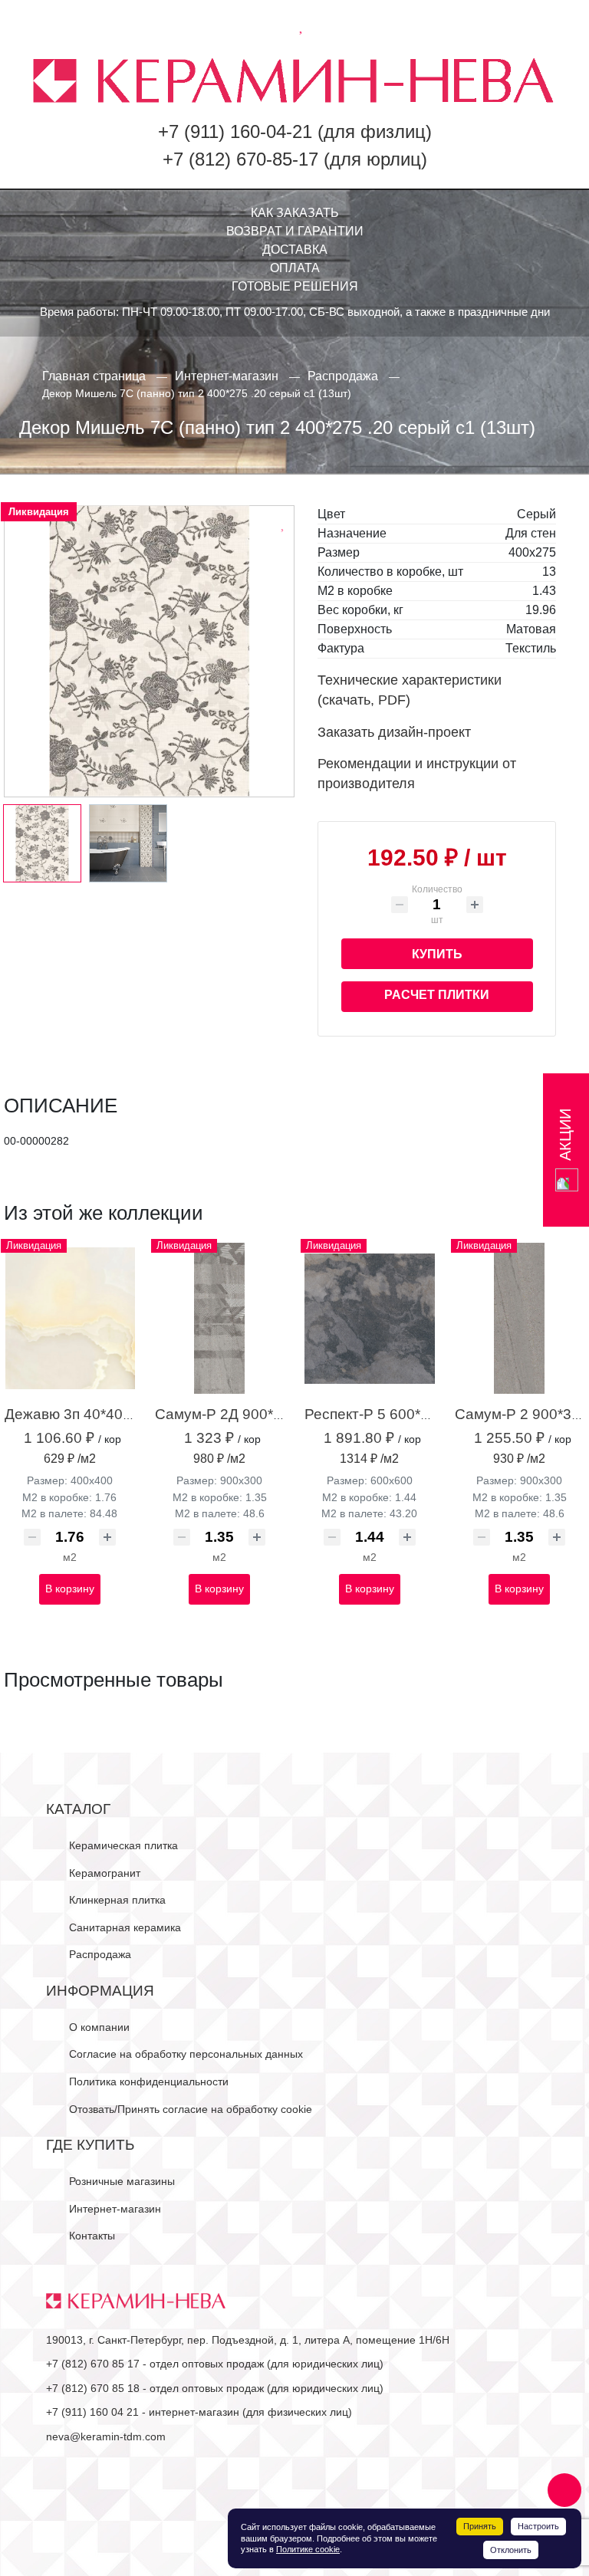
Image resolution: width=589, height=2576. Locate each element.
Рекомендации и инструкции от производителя (417, 774)
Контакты (92, 2236)
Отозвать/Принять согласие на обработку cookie (191, 2109)
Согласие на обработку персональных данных (186, 2054)
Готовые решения (295, 286)
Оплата (295, 268)
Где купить (90, 2145)
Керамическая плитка (123, 1845)
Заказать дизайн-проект (394, 732)
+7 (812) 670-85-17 (240, 159)
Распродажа (100, 1954)
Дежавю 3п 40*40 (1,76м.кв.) (100, 1414)
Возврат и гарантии (295, 231)
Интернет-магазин (115, 2209)
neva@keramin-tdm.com (106, 2436)
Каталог (78, 1809)
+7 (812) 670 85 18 (93, 2388)
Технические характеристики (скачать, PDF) (410, 690)
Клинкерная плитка (117, 1900)
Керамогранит (105, 1873)
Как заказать (295, 213)
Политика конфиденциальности (149, 2081)
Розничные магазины (122, 2181)
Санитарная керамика (125, 1927)
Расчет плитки (437, 995)
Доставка (295, 250)
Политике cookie (308, 2549)
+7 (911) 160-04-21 (235, 131)
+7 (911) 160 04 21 (92, 2412)
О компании (99, 2027)
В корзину (70, 1589)
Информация (100, 1991)
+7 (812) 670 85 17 (93, 2364)
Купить (437, 954)
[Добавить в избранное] (284, 523)
